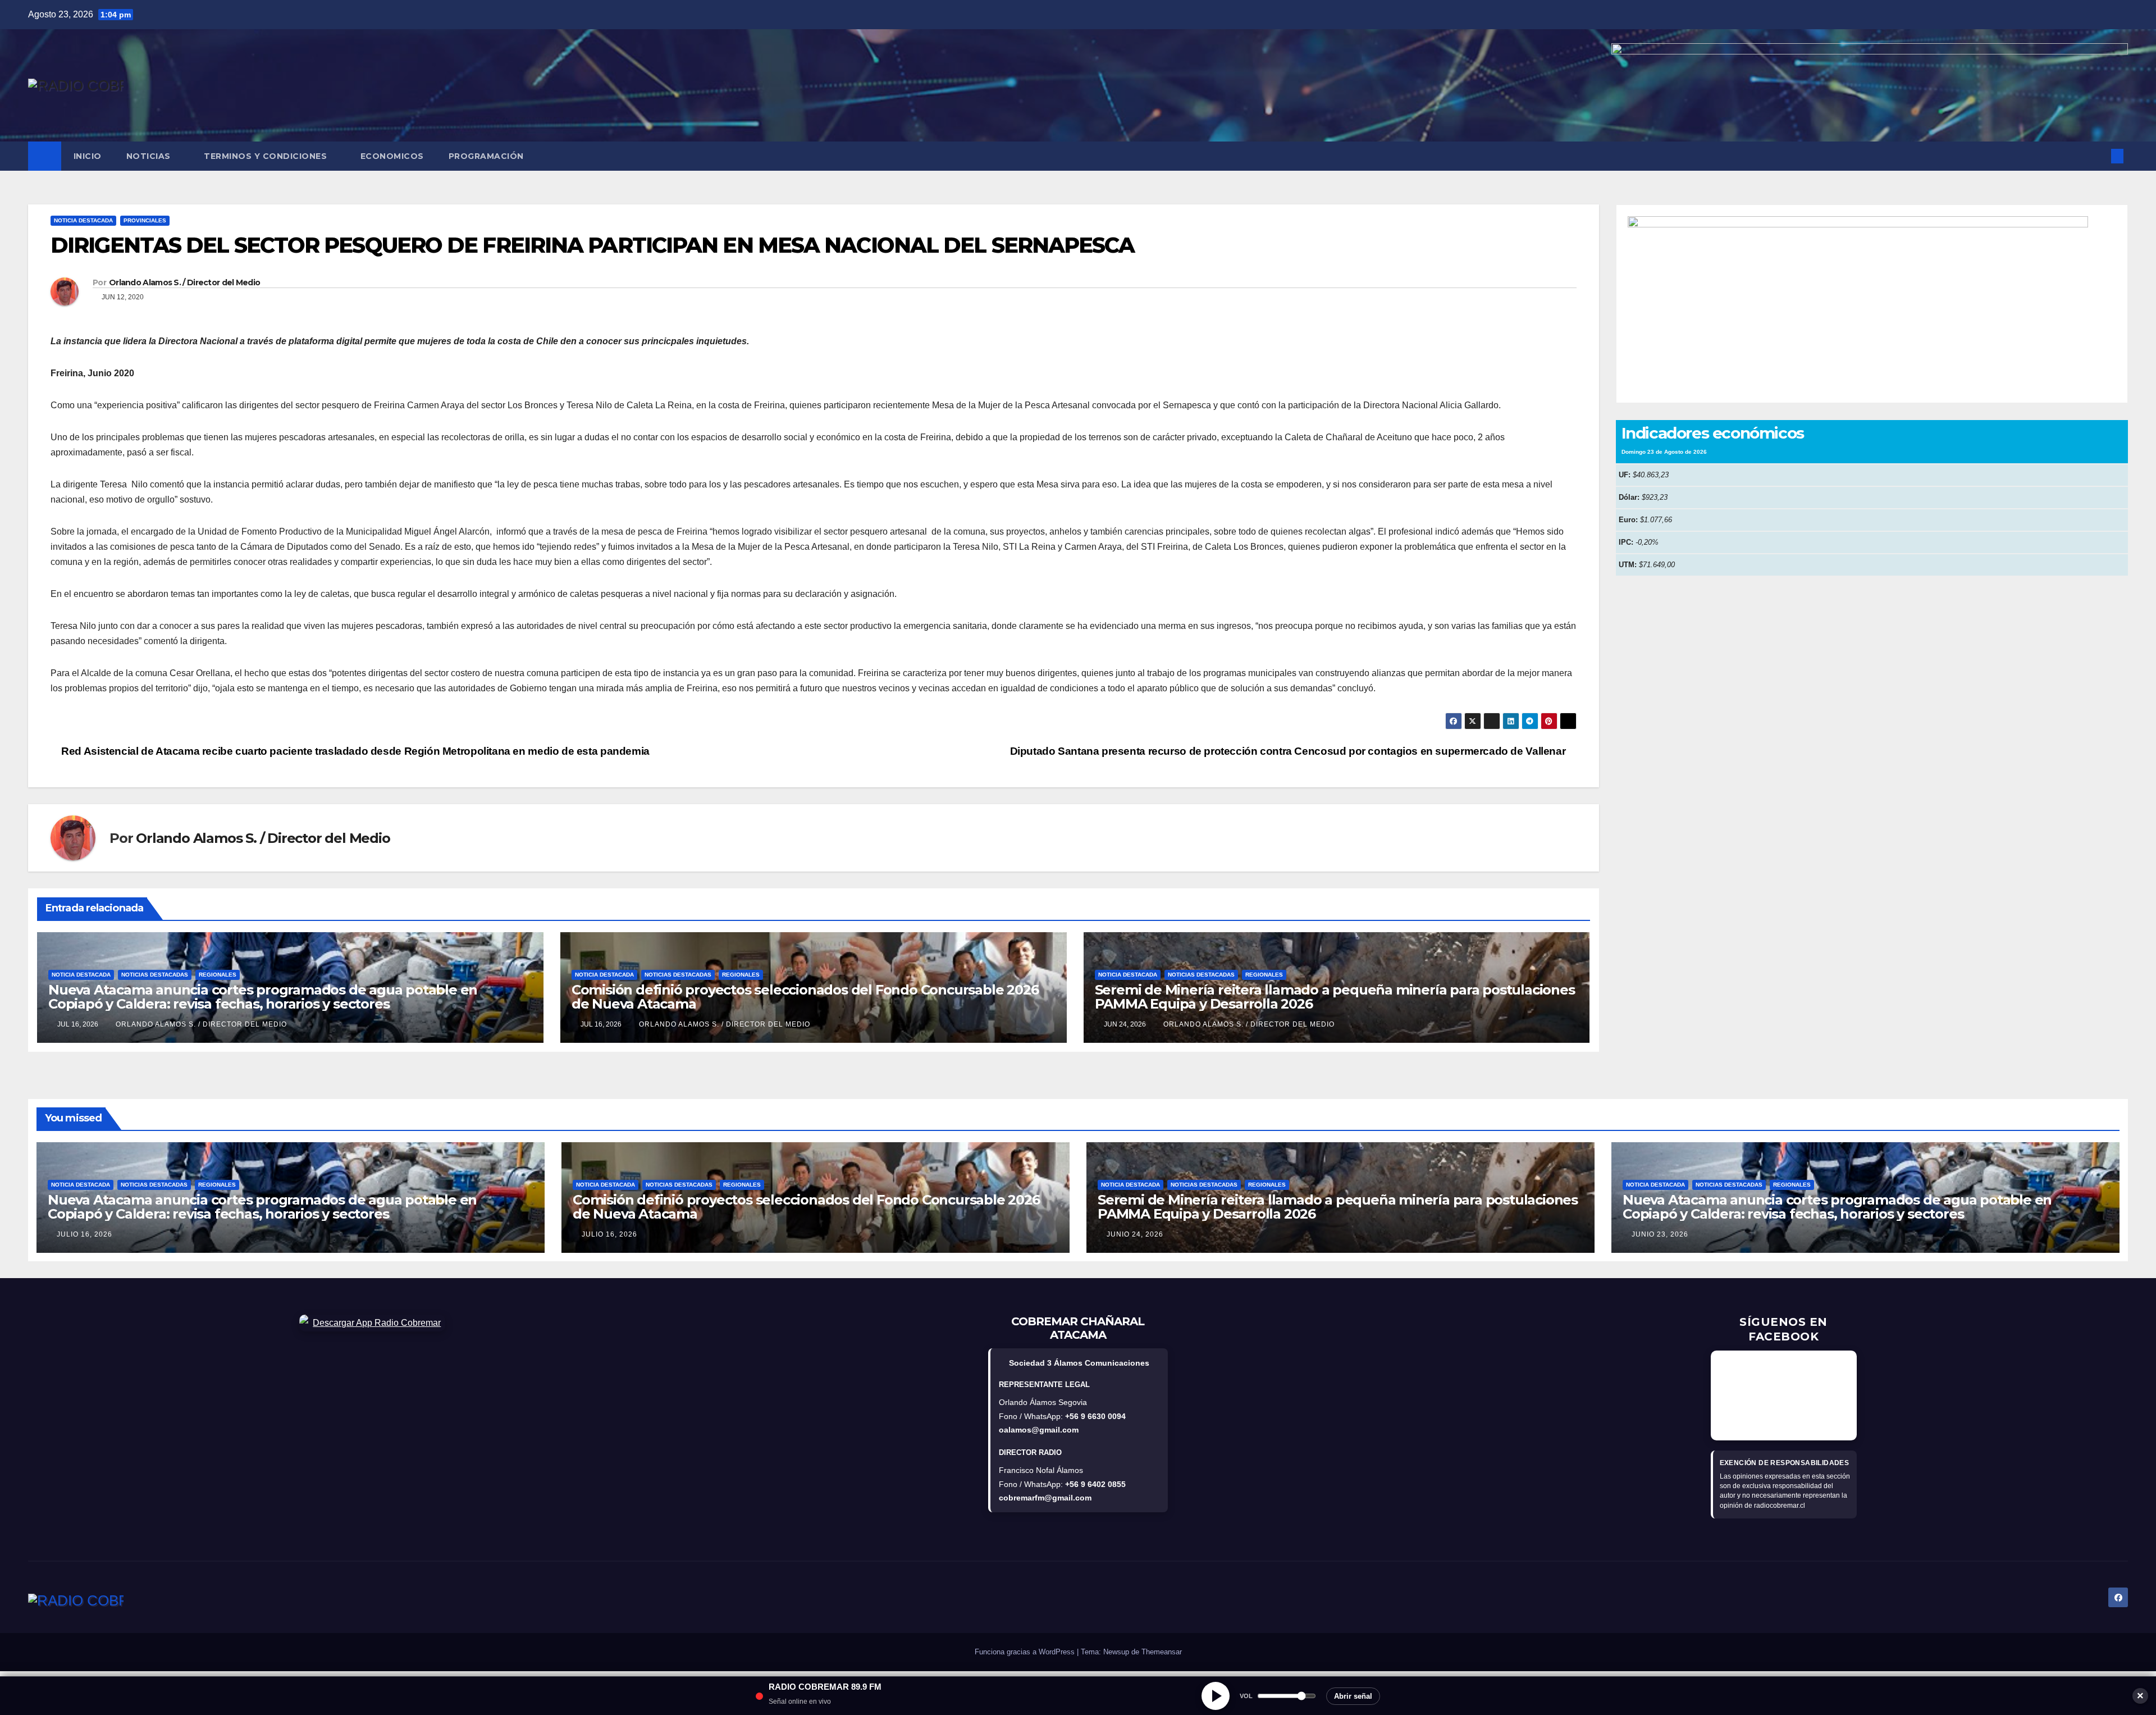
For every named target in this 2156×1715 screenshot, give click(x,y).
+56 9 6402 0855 (1095, 1484)
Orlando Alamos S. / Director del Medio (184, 282)
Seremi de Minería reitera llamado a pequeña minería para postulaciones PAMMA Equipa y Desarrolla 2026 (1335, 997)
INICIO (88, 156)
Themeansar (1162, 1652)
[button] (2099, 156)
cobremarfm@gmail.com (1045, 1498)
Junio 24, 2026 (1135, 1234)
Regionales (218, 975)
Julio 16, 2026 (84, 1234)
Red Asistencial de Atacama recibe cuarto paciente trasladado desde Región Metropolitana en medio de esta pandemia (354, 751)
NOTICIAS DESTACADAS (155, 975)
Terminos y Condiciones (267, 156)
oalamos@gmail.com (1039, 1430)
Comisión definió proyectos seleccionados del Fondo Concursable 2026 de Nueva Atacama (805, 997)
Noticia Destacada (83, 220)
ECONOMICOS (392, 156)
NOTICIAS (150, 156)
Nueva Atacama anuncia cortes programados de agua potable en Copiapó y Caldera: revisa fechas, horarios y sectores (263, 997)
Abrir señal (1353, 1696)
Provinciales (145, 220)
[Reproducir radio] (1216, 1696)
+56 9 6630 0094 (1095, 1416)
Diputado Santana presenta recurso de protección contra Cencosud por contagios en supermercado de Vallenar (1289, 751)
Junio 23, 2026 (1660, 1234)
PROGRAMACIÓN (486, 156)
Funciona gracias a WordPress (1026, 1652)
